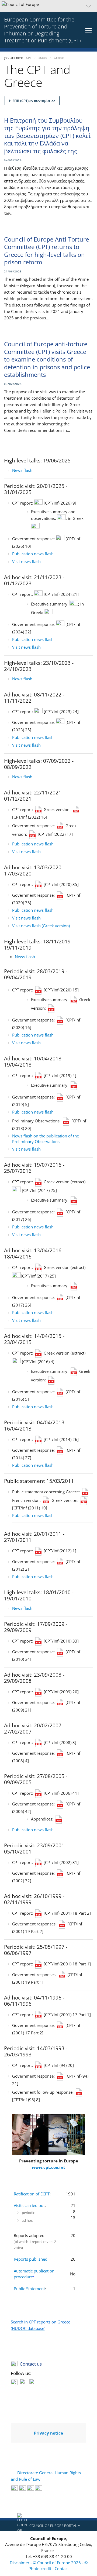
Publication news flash (33, 554)
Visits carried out (29, 2205)
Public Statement (29, 2289)
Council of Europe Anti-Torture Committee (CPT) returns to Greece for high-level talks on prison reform (46, 251)
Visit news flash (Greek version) (41, 926)
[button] (48, 6)
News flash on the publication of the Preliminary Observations (46, 1139)
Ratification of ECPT (32, 2194)
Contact (62, 2568)
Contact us (31, 2364)
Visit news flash (26, 561)
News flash (22, 470)
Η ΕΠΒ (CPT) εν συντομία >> (32, 101)
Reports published (31, 2259)
